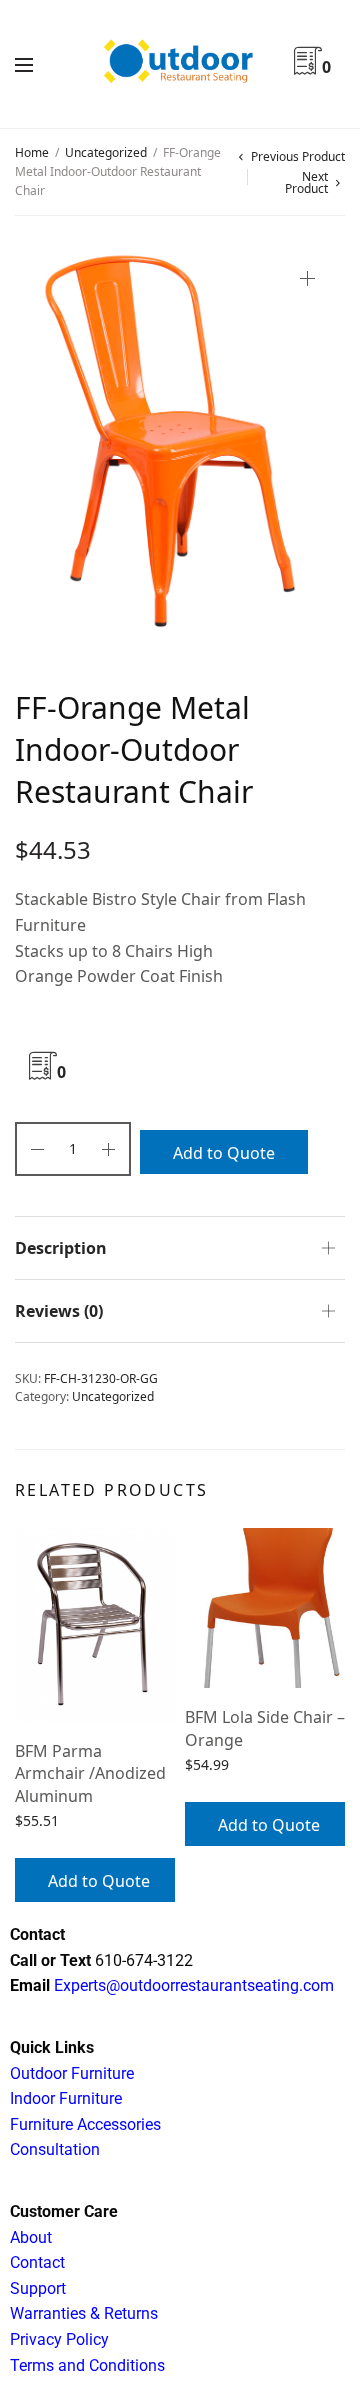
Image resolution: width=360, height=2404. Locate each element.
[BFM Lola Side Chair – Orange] (265, 1608)
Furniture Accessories (85, 2124)
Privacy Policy (59, 2339)
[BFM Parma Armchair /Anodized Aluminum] (95, 1625)
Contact (37, 2262)
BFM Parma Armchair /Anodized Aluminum (90, 1773)
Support (38, 2288)
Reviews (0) (59, 1311)
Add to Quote (224, 1153)
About (31, 2237)
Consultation (55, 2149)
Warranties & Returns (84, 2313)
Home (32, 152)
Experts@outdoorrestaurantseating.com (192, 1985)
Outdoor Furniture (72, 2073)
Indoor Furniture (66, 2098)
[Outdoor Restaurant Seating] (180, 64)
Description (61, 1248)
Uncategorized (106, 152)
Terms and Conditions (87, 2365)
